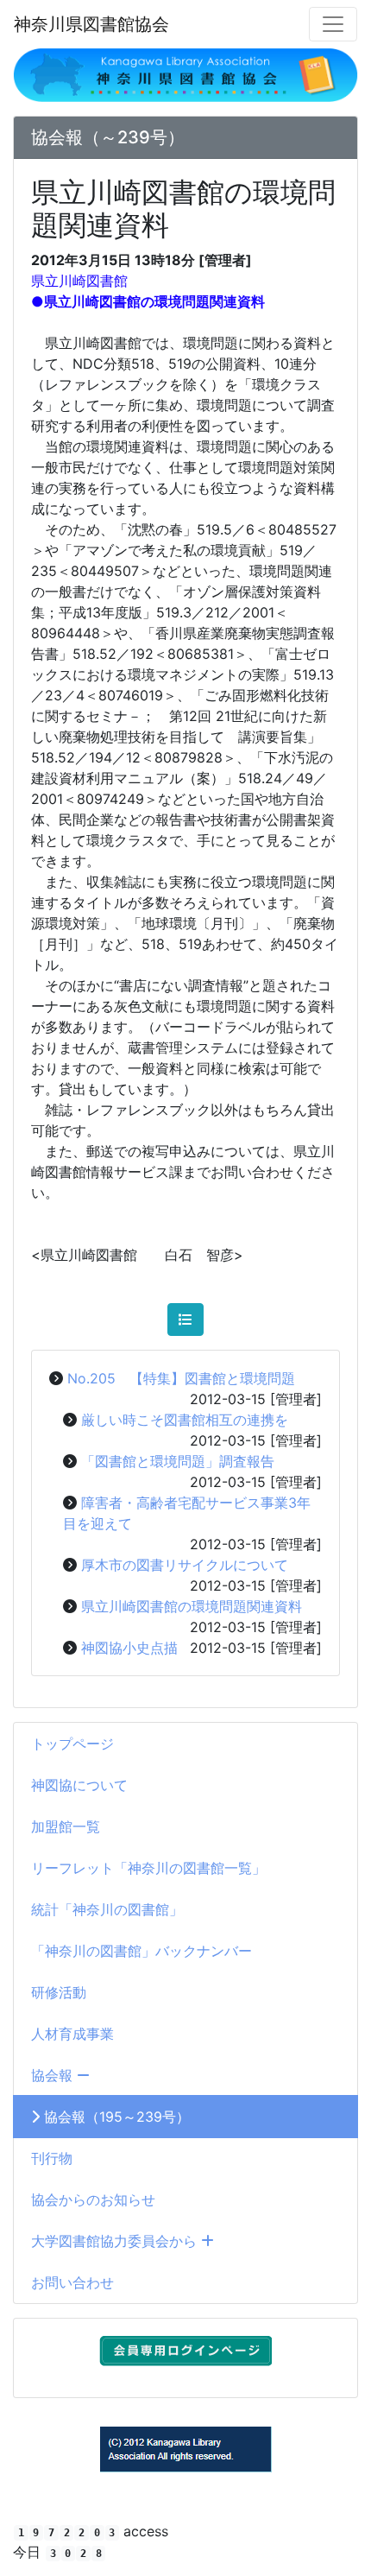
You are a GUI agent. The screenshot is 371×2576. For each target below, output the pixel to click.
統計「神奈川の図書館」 (107, 1909)
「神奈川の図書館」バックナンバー (141, 1951)
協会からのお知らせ (93, 2199)
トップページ (72, 1744)
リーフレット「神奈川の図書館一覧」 (148, 1868)
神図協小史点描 (129, 1648)
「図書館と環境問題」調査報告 (178, 1461)
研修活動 (59, 1992)
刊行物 (52, 2158)
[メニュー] (333, 24)
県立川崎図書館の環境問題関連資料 (192, 1606)
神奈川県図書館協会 (91, 24)
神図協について (79, 1785)
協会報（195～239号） (115, 2117)
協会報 (54, 2075)
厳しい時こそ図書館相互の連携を (185, 1420)
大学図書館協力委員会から (116, 2241)
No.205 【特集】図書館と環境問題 (181, 1378)
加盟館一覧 (66, 1826)
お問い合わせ (72, 2282)
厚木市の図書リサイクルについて (185, 1565)
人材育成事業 (72, 2034)
